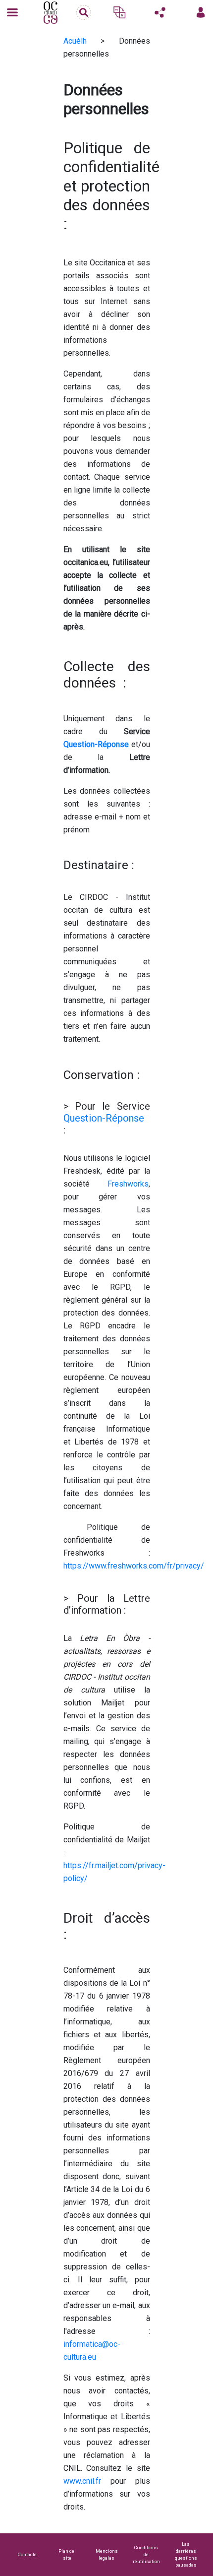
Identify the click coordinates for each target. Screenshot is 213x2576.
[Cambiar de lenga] (119, 12)
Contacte (27, 2554)
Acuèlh (75, 41)
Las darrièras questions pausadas (186, 2554)
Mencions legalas (107, 2554)
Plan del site (67, 2554)
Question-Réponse (104, 1118)
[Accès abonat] (201, 12)
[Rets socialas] (160, 12)
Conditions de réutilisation (146, 2554)
